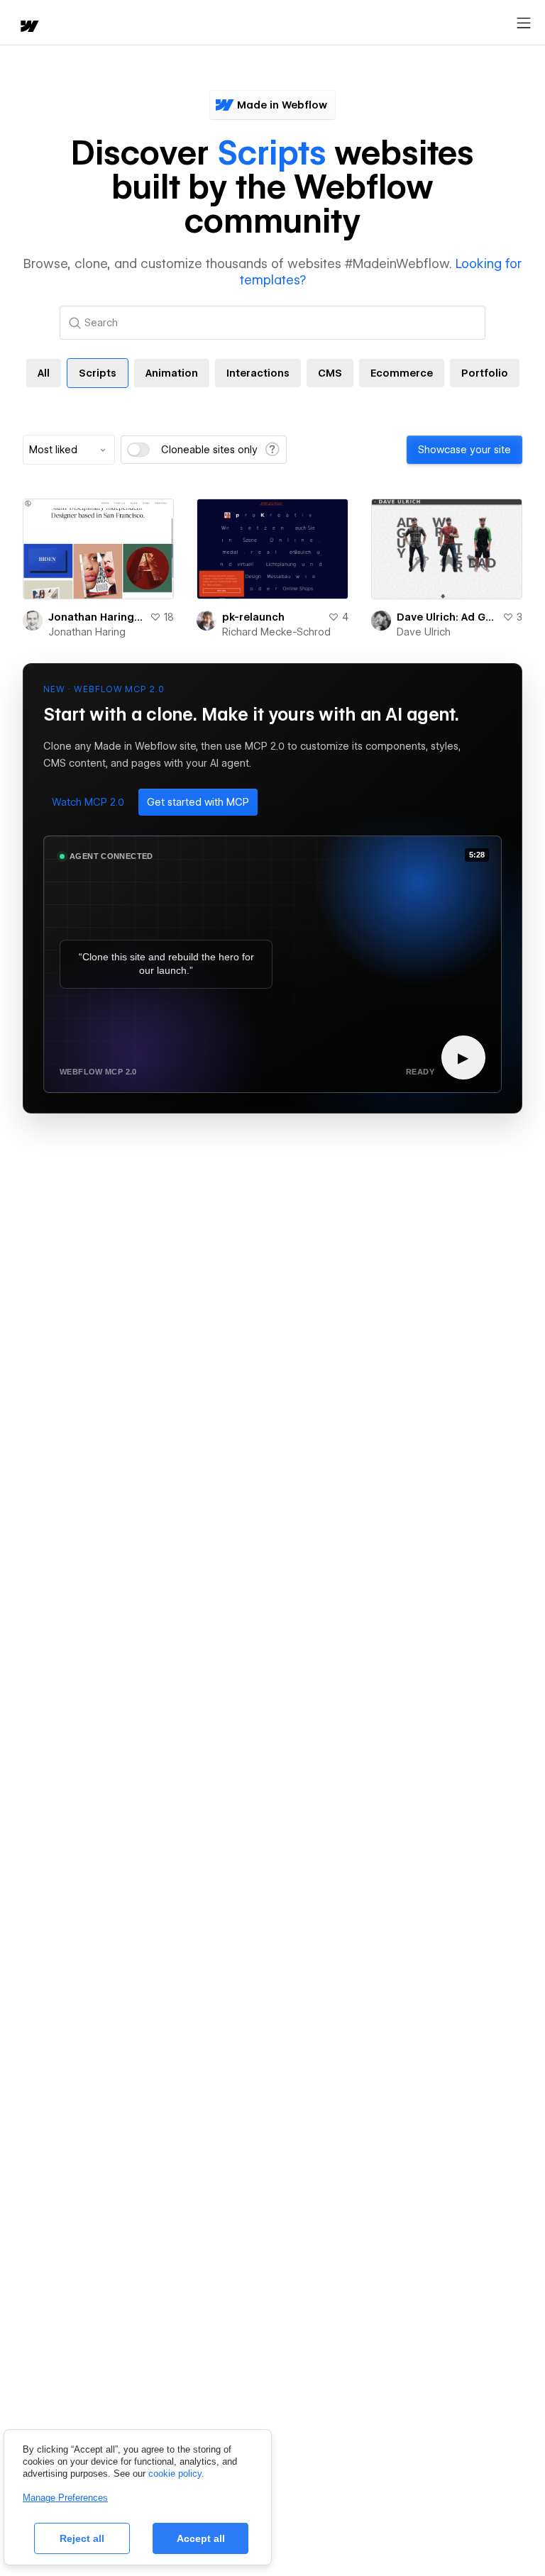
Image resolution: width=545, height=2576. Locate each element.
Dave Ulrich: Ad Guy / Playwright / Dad (447, 617)
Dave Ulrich (424, 632)
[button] (88, 802)
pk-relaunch (253, 617)
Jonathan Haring (87, 632)
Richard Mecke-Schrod (276, 632)
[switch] (138, 450)
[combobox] (69, 450)
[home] (28, 27)
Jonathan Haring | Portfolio (96, 617)
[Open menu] (524, 23)
